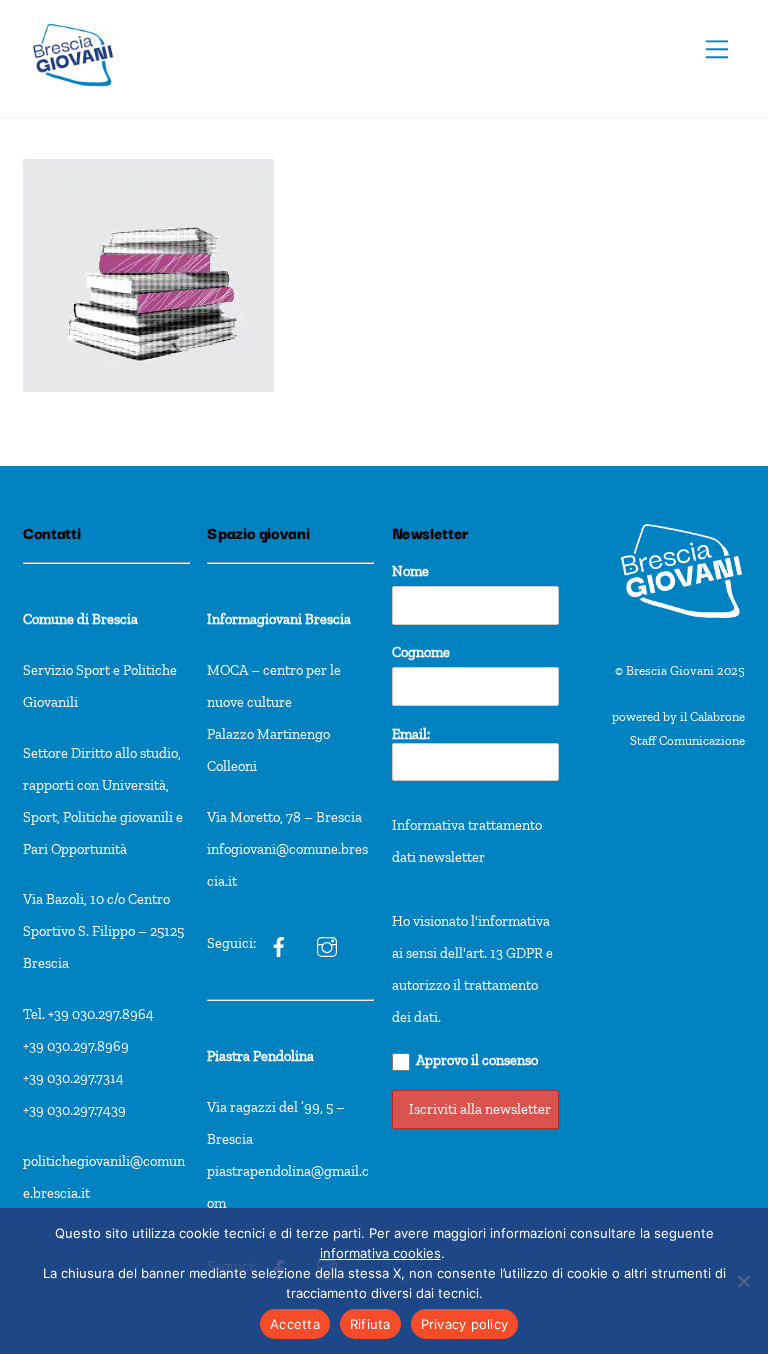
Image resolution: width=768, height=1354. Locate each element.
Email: (411, 734)
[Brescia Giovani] (73, 96)
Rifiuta (370, 1324)
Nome (410, 571)
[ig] (279, 944)
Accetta (295, 1324)
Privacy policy (465, 1324)
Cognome (421, 652)
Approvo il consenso (477, 1060)
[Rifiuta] (743, 1281)
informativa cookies (380, 1253)
